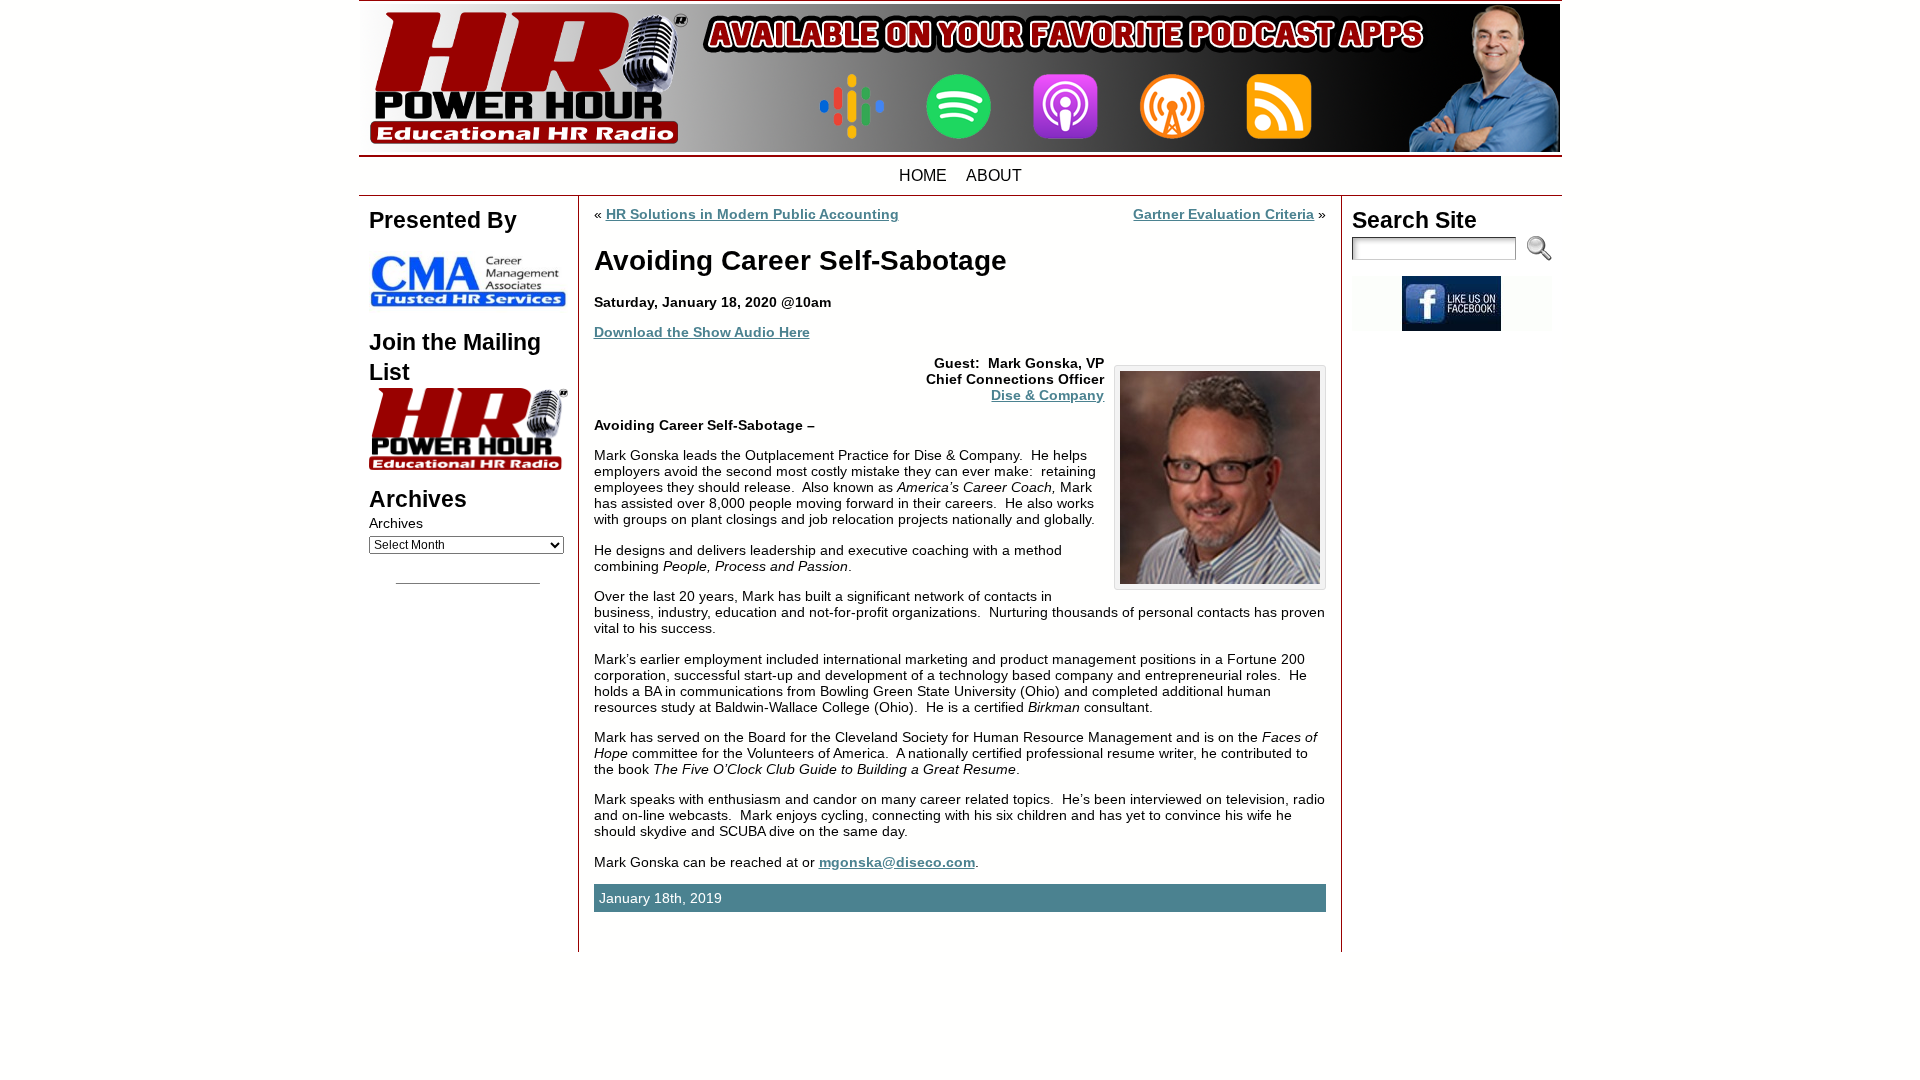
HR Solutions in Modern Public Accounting (752, 214)
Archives (396, 523)
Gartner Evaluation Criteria (1223, 214)
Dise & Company (1047, 395)
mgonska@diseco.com (897, 862)
